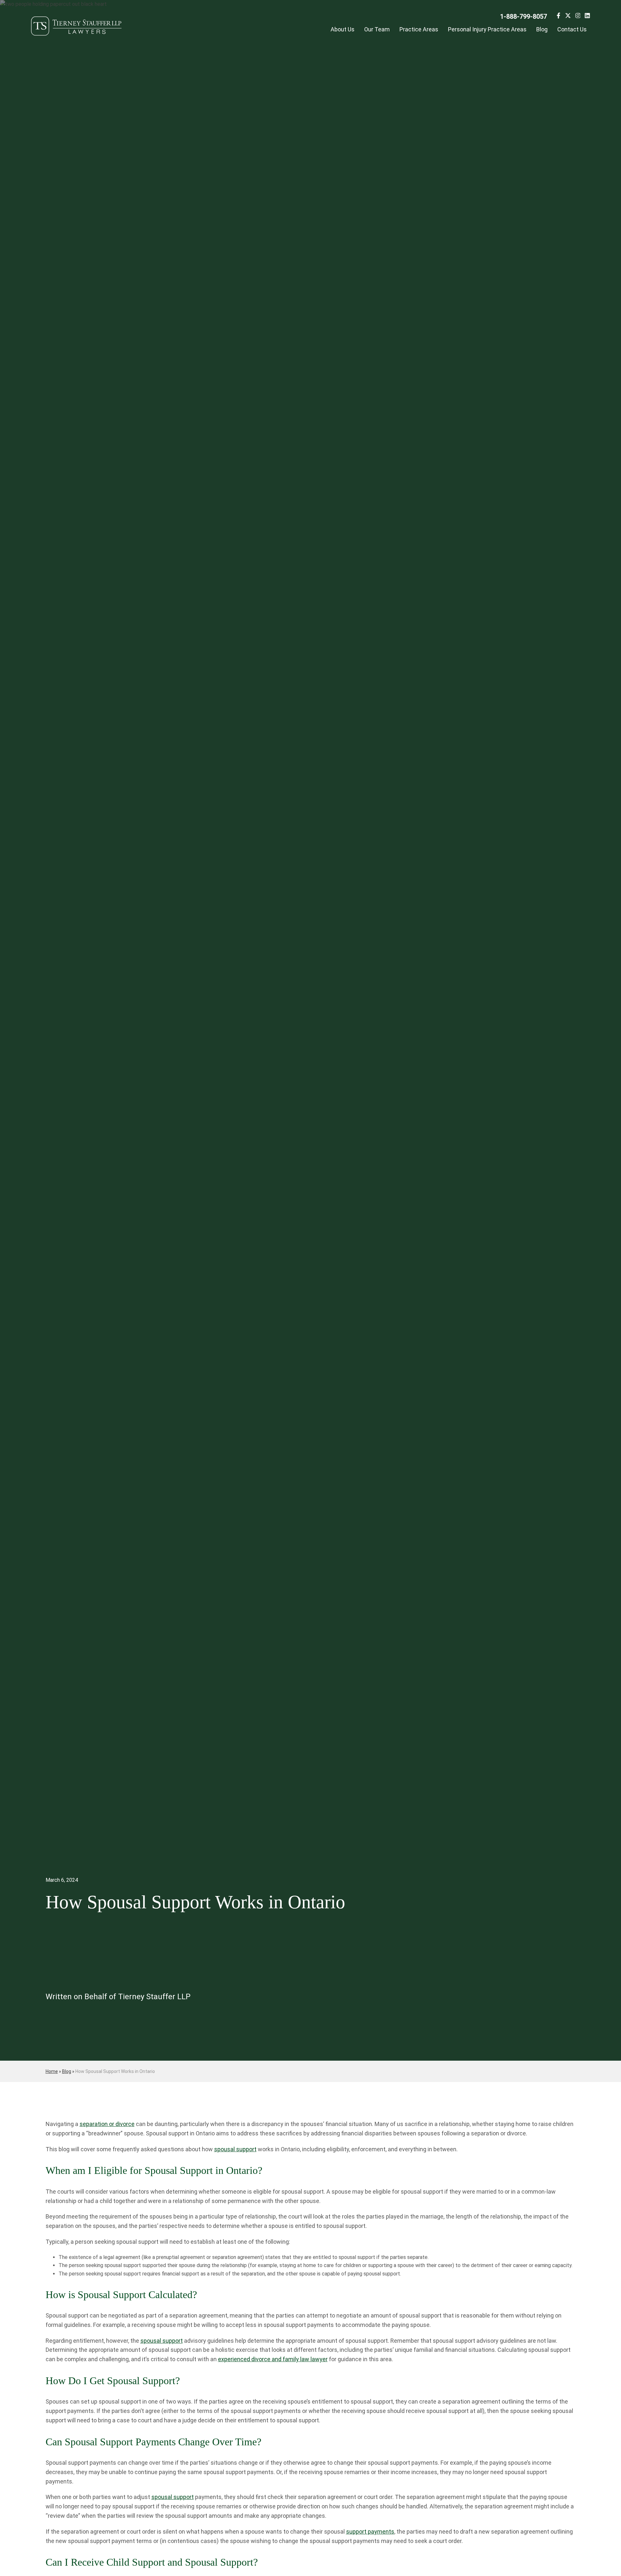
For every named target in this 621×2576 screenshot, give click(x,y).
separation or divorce (107, 2124)
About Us (343, 29)
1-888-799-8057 (523, 16)
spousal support (235, 2149)
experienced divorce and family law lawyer (273, 2359)
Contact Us (572, 29)
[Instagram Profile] (578, 17)
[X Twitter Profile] (568, 17)
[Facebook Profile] (558, 17)
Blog (542, 29)
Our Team (377, 29)
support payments (370, 2532)
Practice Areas (419, 29)
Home (52, 2071)
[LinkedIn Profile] (587, 17)
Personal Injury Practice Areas (487, 29)
